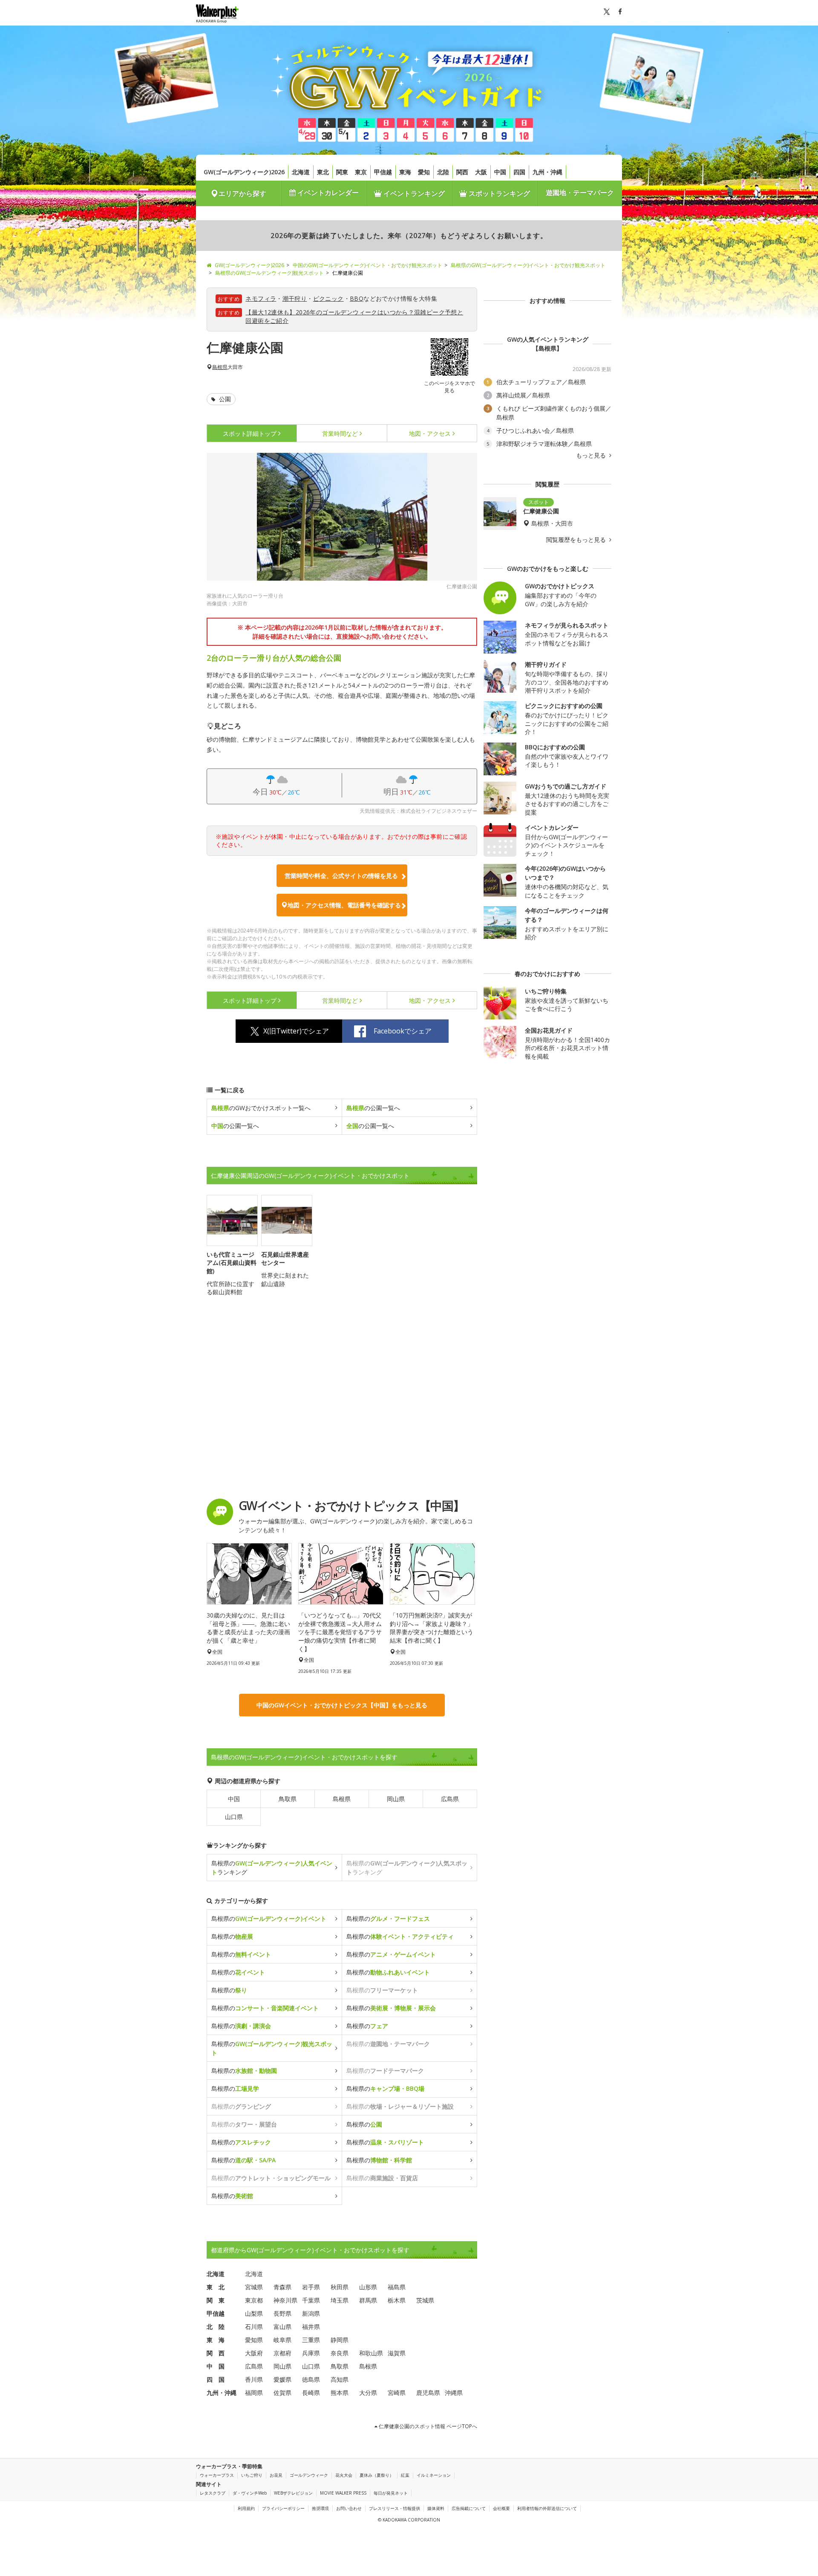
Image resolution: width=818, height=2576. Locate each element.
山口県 (234, 1817)
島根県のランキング (272, 1868)
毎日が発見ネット (391, 2493)
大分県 (368, 2393)
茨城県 (425, 2300)
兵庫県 (311, 2353)
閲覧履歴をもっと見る (577, 540)
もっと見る (592, 455)
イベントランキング (413, 193)
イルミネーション (434, 2475)
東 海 (216, 2340)
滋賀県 (397, 2353)
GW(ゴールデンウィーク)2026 (244, 172)
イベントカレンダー (327, 193)
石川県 (254, 2327)
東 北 (216, 2287)
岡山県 (396, 1799)
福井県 (311, 2327)
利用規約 (246, 2508)
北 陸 (216, 2327)
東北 (323, 172)
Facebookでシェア (403, 1031)
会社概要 (501, 2508)
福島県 (397, 2287)
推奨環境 (320, 2508)
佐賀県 (282, 2393)
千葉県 (311, 2300)
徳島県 (311, 2379)
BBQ (357, 298)
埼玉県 (340, 2300)
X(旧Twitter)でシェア (296, 1031)
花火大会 (344, 2475)
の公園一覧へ (373, 1108)
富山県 (282, 2327)
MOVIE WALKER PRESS (343, 2493)
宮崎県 (397, 2393)
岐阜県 (282, 2340)
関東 (342, 172)
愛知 (424, 172)
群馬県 (368, 2300)
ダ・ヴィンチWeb (250, 2493)
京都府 (282, 2353)
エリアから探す (242, 193)
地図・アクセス (430, 433)
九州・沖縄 (547, 172)
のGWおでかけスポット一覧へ (261, 1108)
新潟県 (311, 2313)
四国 (519, 172)
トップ (250, 433)
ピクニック (328, 298)
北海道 (301, 172)
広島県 (450, 1799)
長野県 (282, 2313)
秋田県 (340, 2287)
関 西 (216, 2353)
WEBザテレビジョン (293, 2493)
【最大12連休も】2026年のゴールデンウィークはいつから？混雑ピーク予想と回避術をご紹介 (354, 316)
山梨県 (254, 2313)
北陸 (443, 172)
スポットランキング (498, 193)
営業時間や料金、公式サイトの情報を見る (341, 876)
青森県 (282, 2287)
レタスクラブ (213, 2493)
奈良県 (340, 2353)
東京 (361, 172)
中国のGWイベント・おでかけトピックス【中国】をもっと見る (342, 1705)
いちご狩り (252, 2475)
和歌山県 (371, 2353)
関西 (462, 172)
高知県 (340, 2379)
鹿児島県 (428, 2393)
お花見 (276, 2475)
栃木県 (397, 2300)
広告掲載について (469, 2508)
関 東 (216, 2300)
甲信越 (383, 172)
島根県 (220, 367)
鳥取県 (288, 1799)
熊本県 (340, 2393)
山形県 (368, 2287)
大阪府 (254, 2353)
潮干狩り (295, 298)
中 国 (216, 2366)
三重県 (311, 2340)
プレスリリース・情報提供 (395, 2508)
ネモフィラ (261, 298)
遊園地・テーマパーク (580, 193)
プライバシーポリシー (283, 2508)
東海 (405, 172)
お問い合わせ (349, 2508)
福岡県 (254, 2393)
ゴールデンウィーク (309, 2475)
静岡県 (340, 2340)
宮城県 (254, 2287)
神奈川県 (285, 2300)
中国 (500, 172)
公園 (224, 399)
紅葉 (405, 2475)
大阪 (481, 172)
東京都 (254, 2300)
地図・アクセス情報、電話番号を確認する (344, 905)
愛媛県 (282, 2379)
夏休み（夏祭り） (377, 2475)
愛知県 (254, 2340)
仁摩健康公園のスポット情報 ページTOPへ (427, 2426)
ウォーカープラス (217, 2475)
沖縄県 (454, 2393)
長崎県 (311, 2393)
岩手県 (311, 2287)
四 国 (216, 2379)
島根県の (269, 1918)
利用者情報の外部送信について (547, 2508)
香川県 (254, 2379)
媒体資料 (436, 2508)
